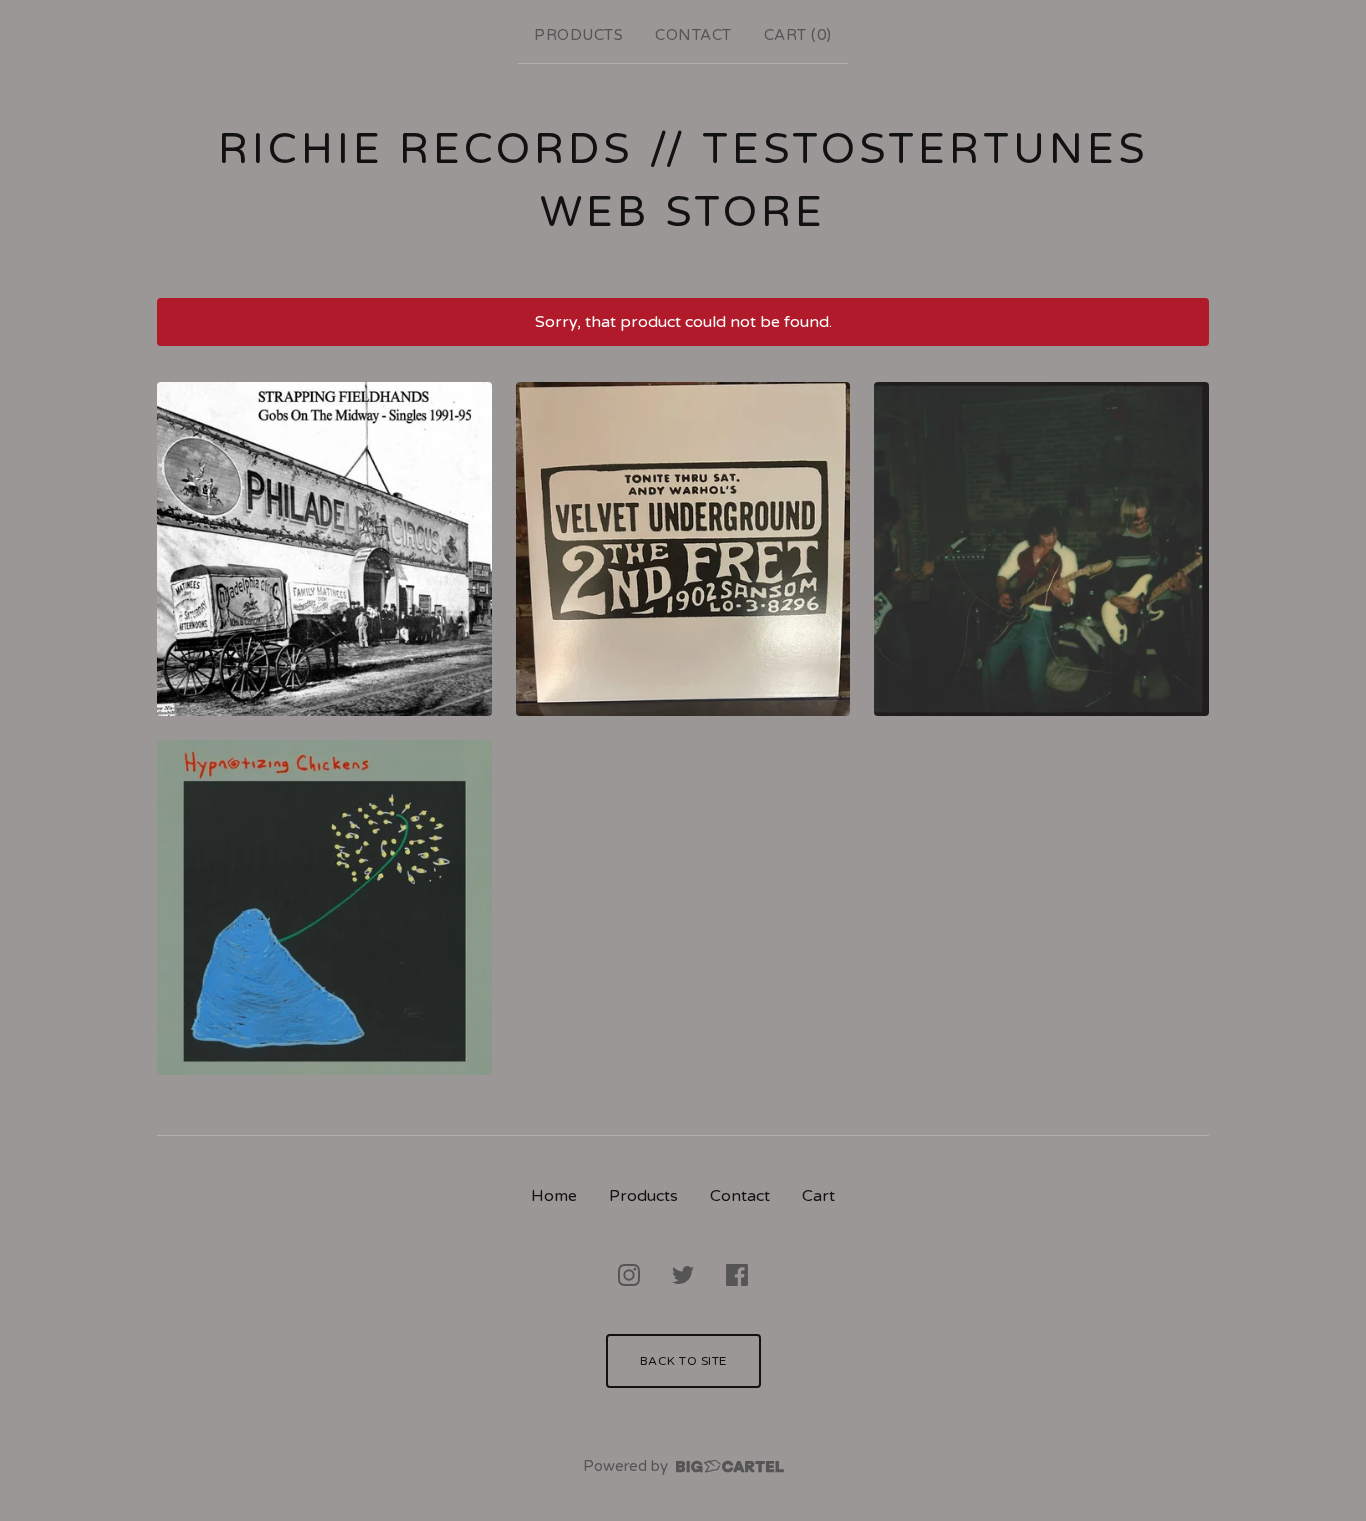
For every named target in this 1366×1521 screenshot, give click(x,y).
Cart (818, 1196)
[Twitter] (683, 1275)
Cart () (798, 35)
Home (554, 1196)
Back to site (683, 1361)
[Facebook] (737, 1275)
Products (578, 35)
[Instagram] (629, 1275)
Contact (693, 35)
